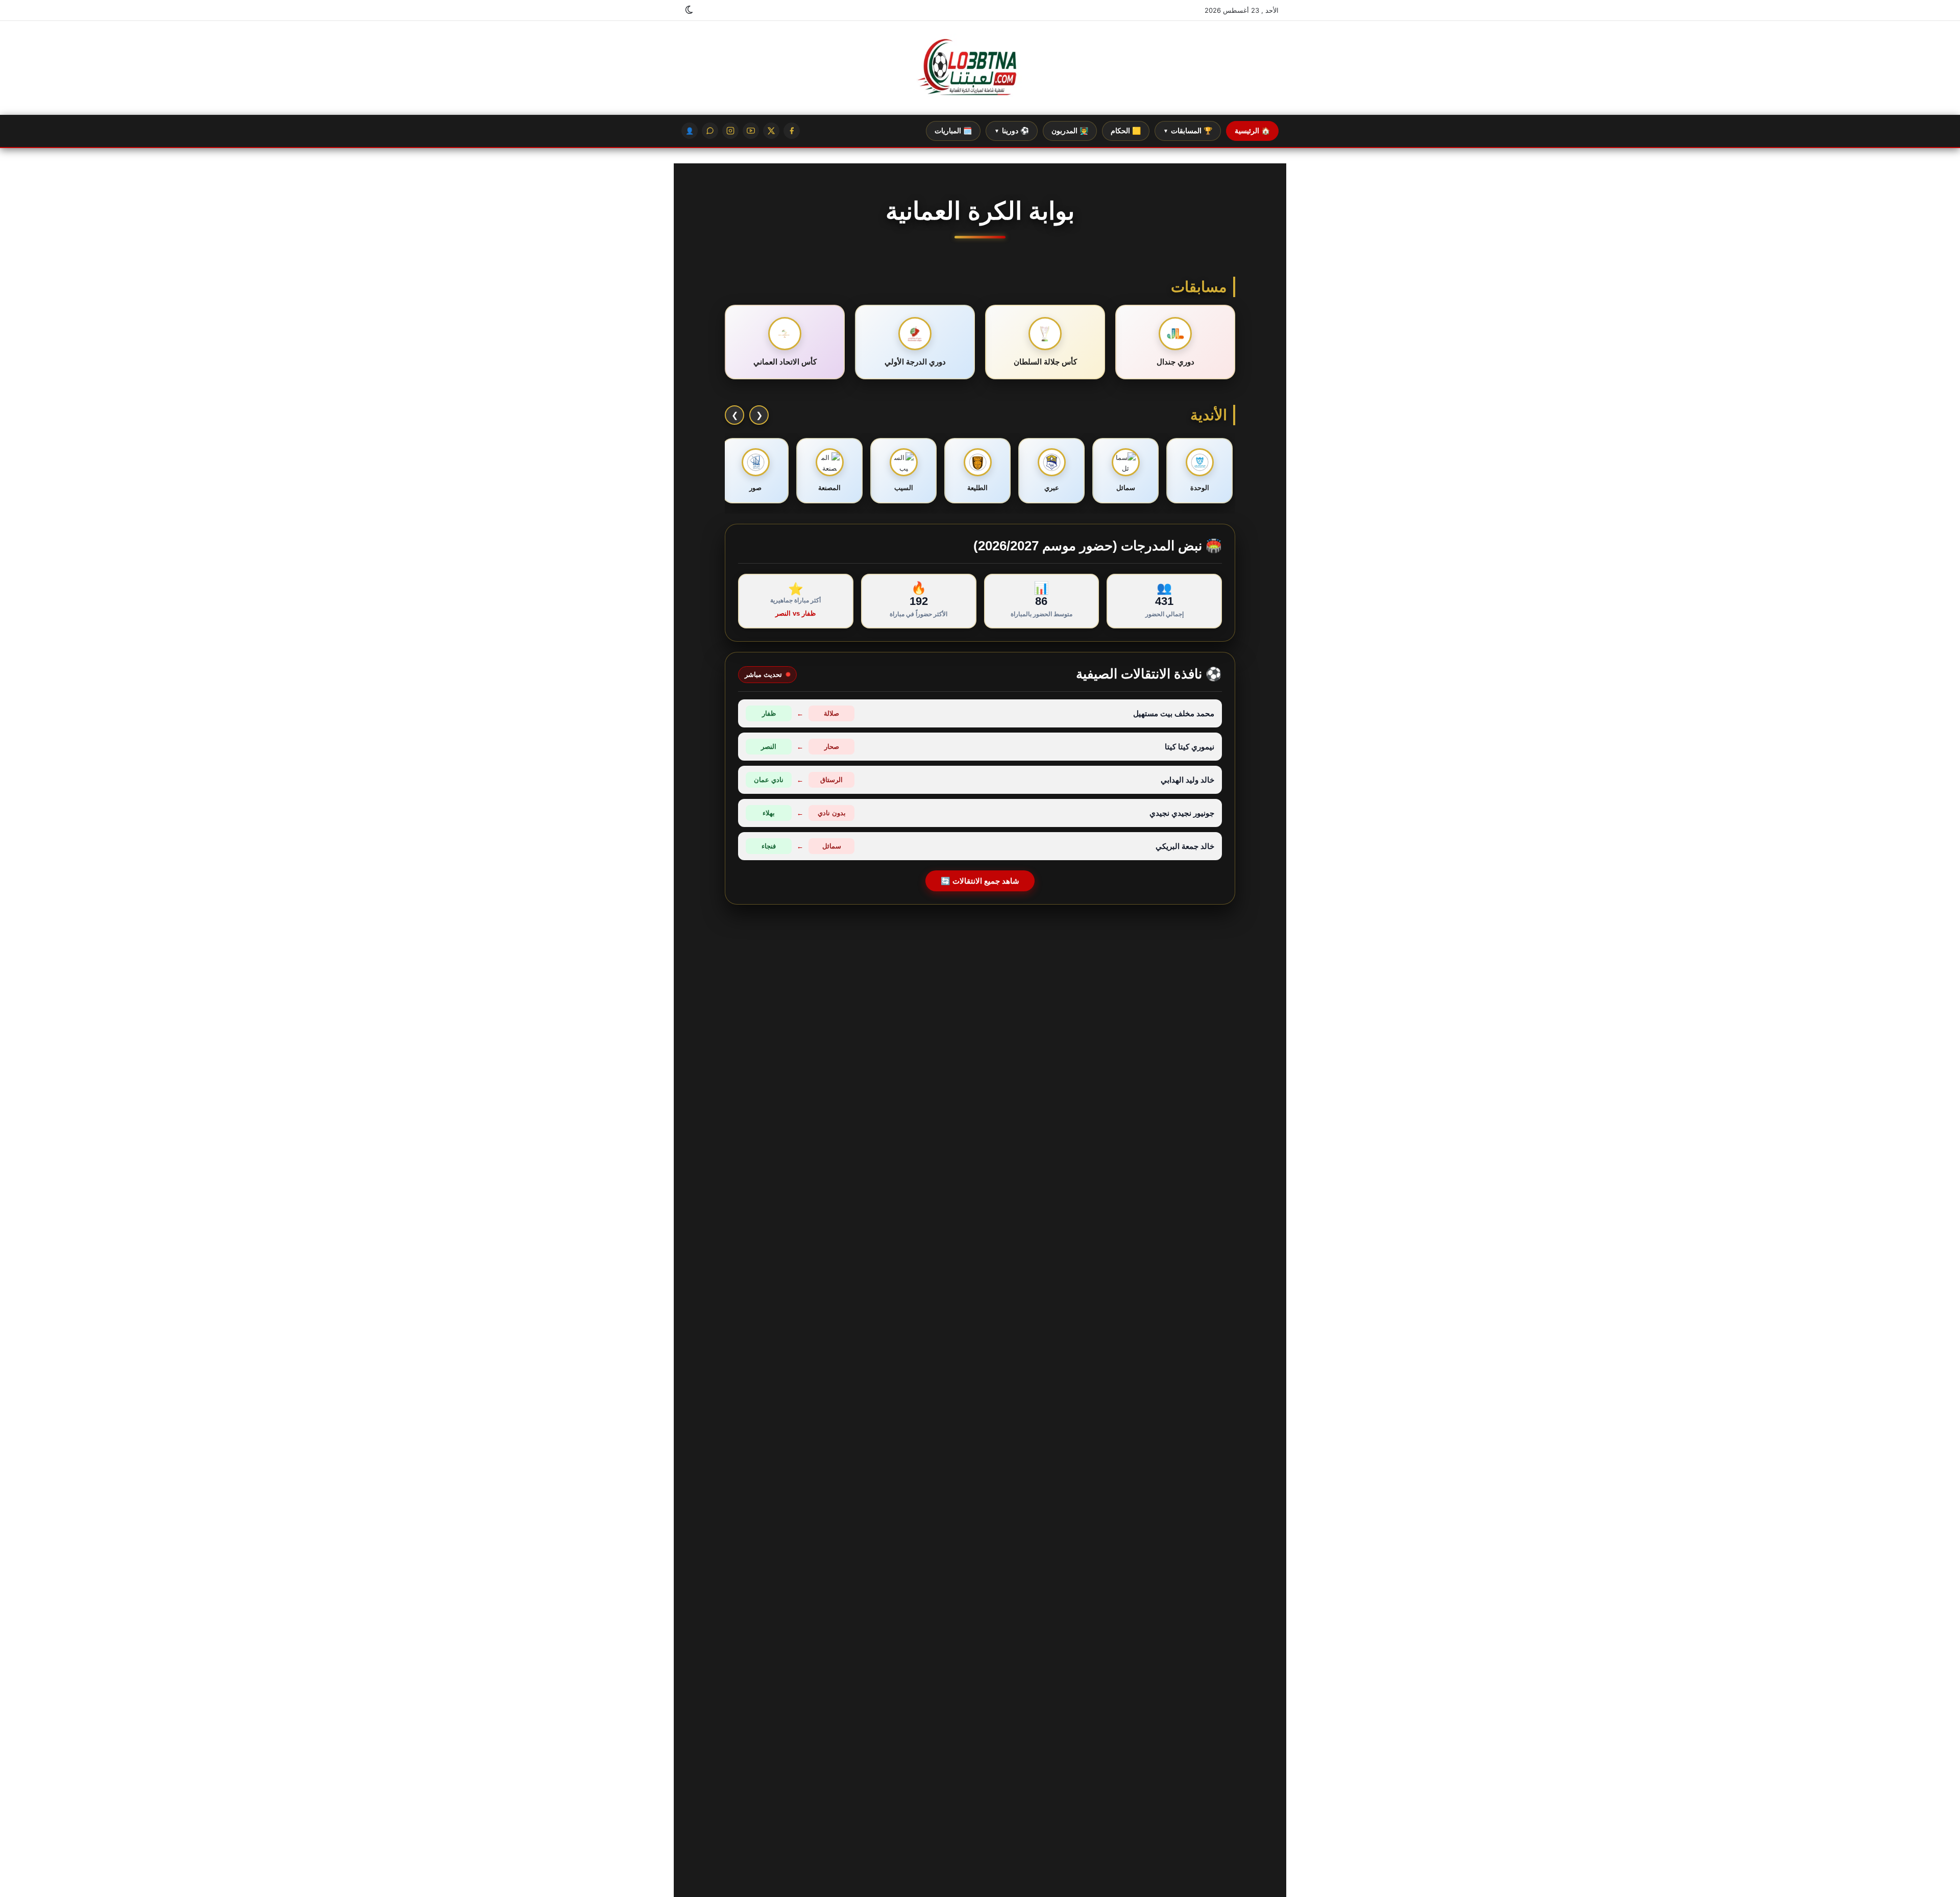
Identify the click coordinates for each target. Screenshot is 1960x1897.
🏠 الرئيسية (1252, 131)
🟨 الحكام (1126, 131)
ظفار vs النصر (795, 613)
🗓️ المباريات (953, 131)
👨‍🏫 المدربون (1070, 131)
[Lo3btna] (980, 68)
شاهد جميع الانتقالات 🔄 (980, 881)
